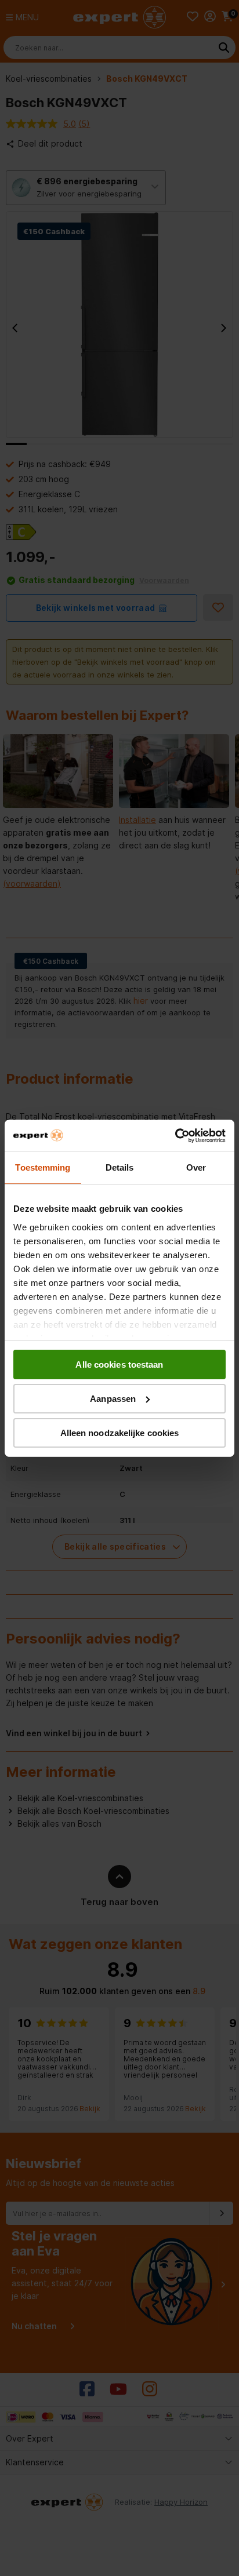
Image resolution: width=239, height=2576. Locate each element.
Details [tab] (120, 1167)
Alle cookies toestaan (119, 1364)
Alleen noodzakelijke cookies (120, 1432)
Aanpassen (113, 1399)
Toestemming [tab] (43, 1167)
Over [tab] (196, 1167)
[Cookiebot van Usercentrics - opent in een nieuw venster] (175, 1135)
